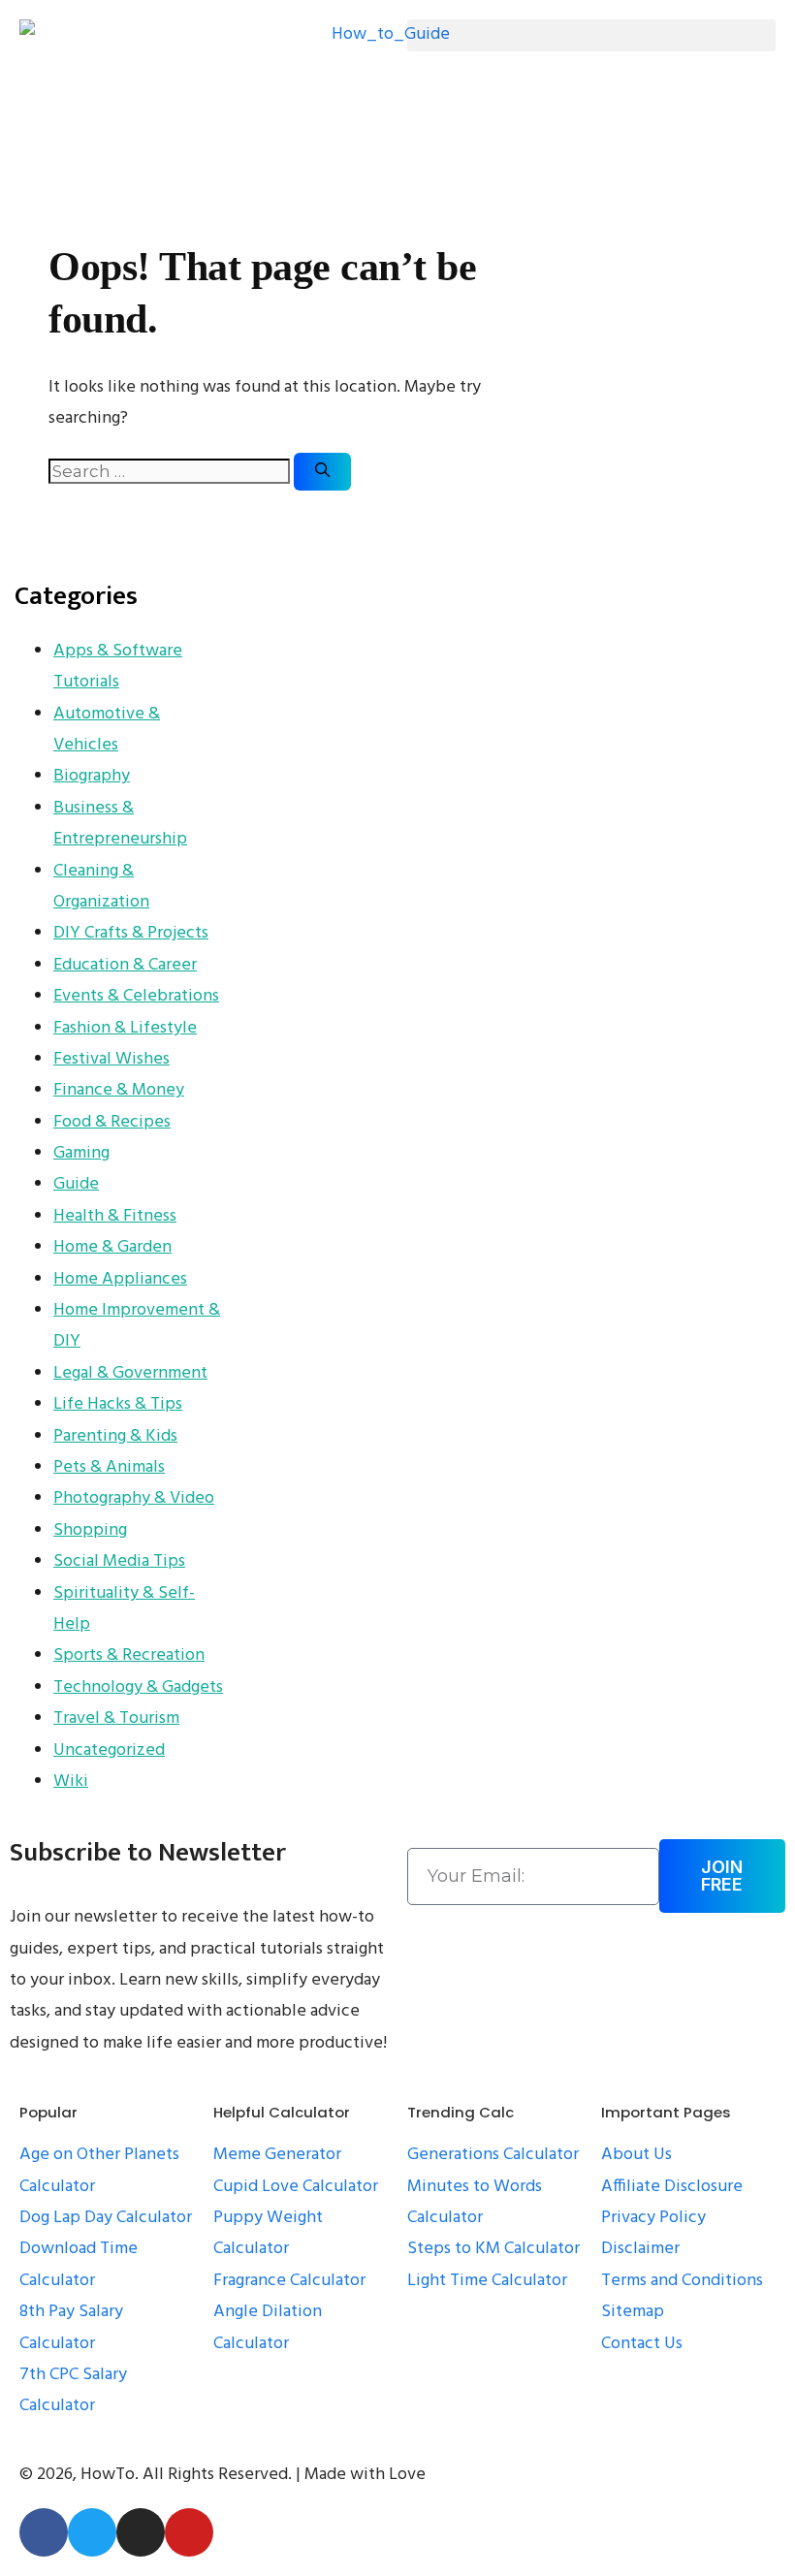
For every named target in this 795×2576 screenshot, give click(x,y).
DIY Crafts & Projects (131, 933)
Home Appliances (120, 1279)
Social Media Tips (119, 1561)
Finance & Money (119, 1090)
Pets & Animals (109, 1467)
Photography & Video (134, 1498)
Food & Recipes (112, 1122)
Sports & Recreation (129, 1655)
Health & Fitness (115, 1216)
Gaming (81, 1153)
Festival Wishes (111, 1059)
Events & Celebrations (136, 996)
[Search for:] (171, 473)
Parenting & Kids (115, 1436)
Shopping (90, 1530)
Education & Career (125, 965)
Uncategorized (109, 1750)
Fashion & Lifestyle (125, 1028)
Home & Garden (112, 1247)
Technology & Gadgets (138, 1687)
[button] (591, 35)
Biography (92, 776)
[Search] (322, 472)
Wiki (71, 1781)
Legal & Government (130, 1373)
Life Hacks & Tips (118, 1404)
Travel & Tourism (116, 1718)
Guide (76, 1184)
